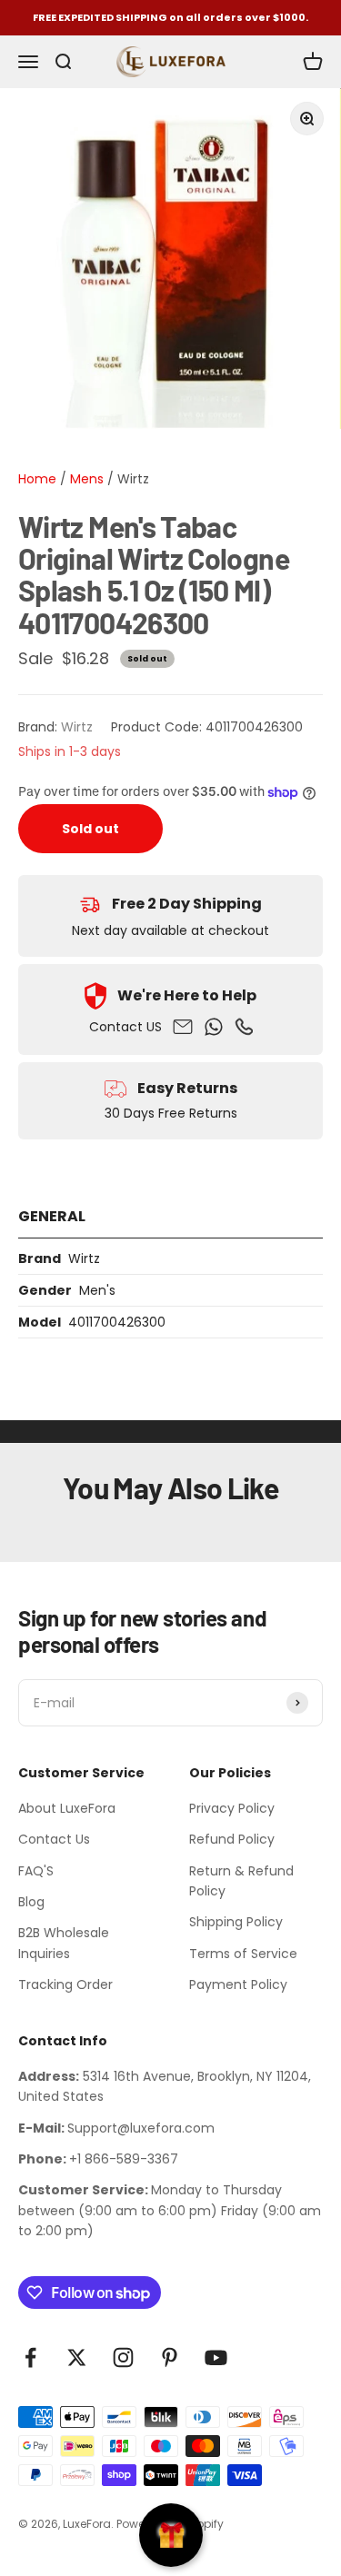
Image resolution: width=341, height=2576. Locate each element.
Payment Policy (238, 1984)
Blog (31, 1902)
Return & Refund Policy (241, 1881)
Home (37, 479)
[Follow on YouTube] (216, 2357)
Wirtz (133, 479)
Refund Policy (232, 1839)
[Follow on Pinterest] (170, 2357)
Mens (85, 479)
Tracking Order (65, 1984)
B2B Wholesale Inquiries (64, 1943)
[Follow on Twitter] (77, 2357)
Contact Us (54, 1839)
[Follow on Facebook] (30, 2357)
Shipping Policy (236, 1922)
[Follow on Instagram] (123, 2357)
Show (171, 2535)
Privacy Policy (232, 1808)
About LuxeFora (67, 1808)
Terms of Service (243, 1954)
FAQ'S (36, 1871)
